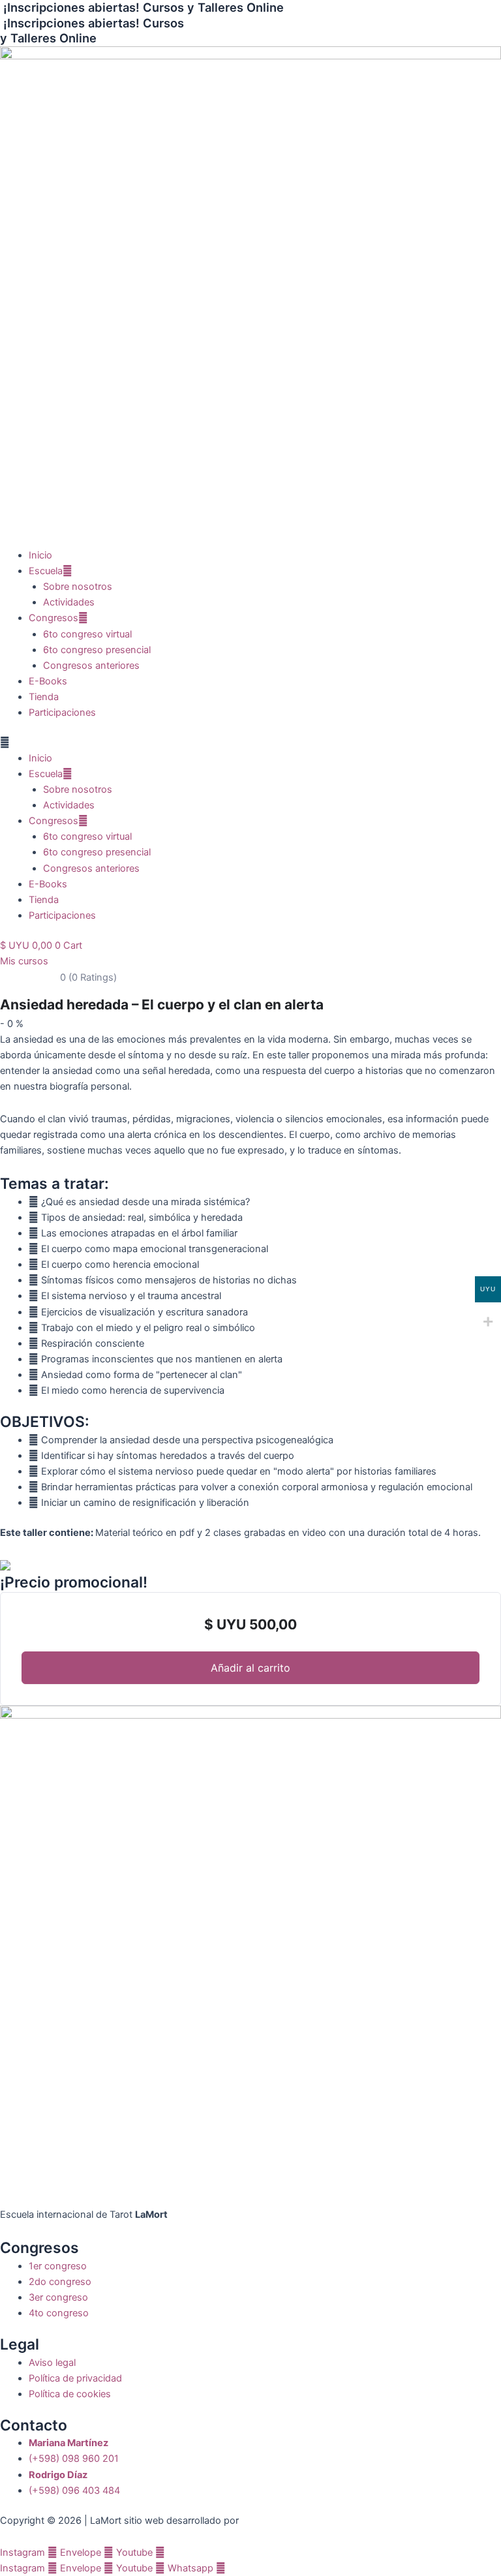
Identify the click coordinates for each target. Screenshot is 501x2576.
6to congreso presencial (97, 650)
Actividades (69, 602)
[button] (250, 743)
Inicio (40, 555)
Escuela (46, 571)
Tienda (44, 697)
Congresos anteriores (91, 666)
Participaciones (62, 713)
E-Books (48, 681)
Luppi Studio (270, 2521)
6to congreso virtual (87, 634)
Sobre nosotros (78, 587)
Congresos (53, 618)
